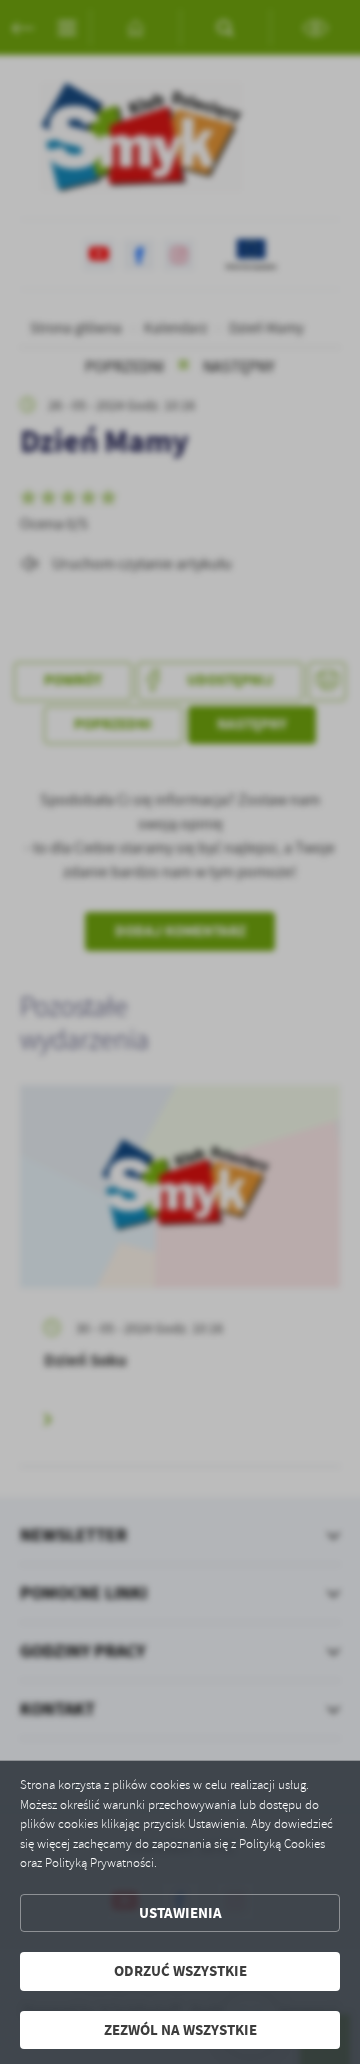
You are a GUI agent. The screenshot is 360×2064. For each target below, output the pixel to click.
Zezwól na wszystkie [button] (180, 2030)
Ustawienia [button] (180, 1913)
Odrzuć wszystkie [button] (180, 1971)
